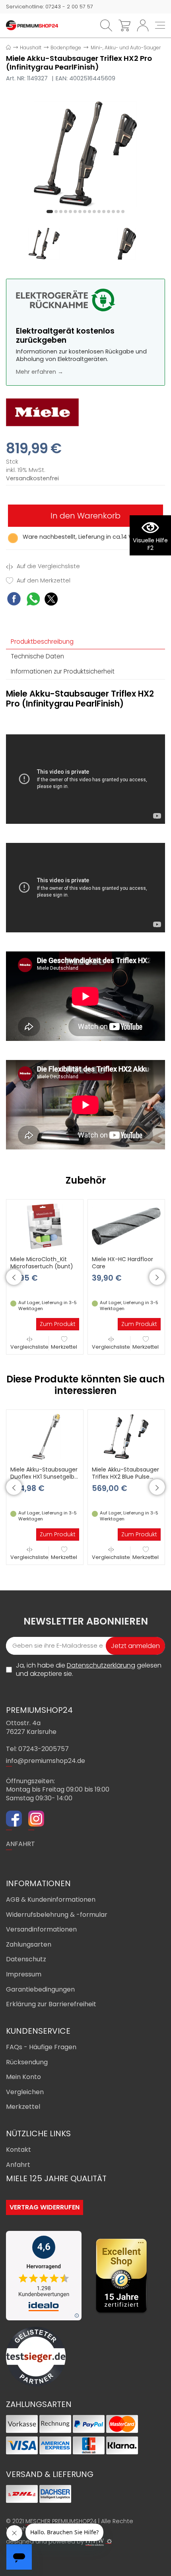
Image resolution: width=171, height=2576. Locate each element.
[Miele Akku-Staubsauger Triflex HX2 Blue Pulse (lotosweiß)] (126, 1436)
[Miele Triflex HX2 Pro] (85, 154)
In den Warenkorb (85, 516)
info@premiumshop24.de (46, 1761)
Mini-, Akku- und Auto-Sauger (126, 48)
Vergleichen (25, 2092)
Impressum (24, 1974)
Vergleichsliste (29, 1347)
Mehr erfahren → (40, 372)
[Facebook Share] (14, 600)
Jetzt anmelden (135, 1646)
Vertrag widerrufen (45, 2207)
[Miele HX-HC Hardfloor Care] (126, 1226)
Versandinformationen (41, 1929)
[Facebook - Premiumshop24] (14, 1820)
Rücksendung (27, 2062)
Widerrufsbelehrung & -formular (57, 1915)
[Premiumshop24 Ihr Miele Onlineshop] (32, 25)
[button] (50, 212)
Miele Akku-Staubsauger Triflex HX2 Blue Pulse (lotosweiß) (125, 1477)
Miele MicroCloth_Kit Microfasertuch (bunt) (42, 1263)
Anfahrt (18, 2165)
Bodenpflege (66, 48)
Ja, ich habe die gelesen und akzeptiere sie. (89, 1670)
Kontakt (18, 2150)
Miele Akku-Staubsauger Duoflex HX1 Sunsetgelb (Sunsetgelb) (44, 1477)
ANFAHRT (20, 1844)
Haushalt (31, 48)
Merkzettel (64, 1347)
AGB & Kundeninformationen (51, 1899)
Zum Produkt (58, 1324)
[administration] (109, 2541)
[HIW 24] (95, 2542)
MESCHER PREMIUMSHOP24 (61, 2521)
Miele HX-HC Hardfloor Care (122, 1263)
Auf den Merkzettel (43, 581)
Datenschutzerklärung (101, 1665)
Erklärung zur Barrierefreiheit (51, 2004)
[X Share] (51, 600)
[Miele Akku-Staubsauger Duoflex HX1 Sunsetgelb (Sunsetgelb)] (45, 1436)
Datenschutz (26, 1959)
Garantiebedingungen (40, 1989)
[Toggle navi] (160, 25)
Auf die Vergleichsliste (48, 566)
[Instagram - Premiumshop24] (36, 1820)
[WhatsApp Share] (33, 600)
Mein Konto (23, 2077)
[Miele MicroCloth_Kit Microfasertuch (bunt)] (45, 1226)
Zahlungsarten (29, 1944)
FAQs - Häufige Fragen (41, 2047)
